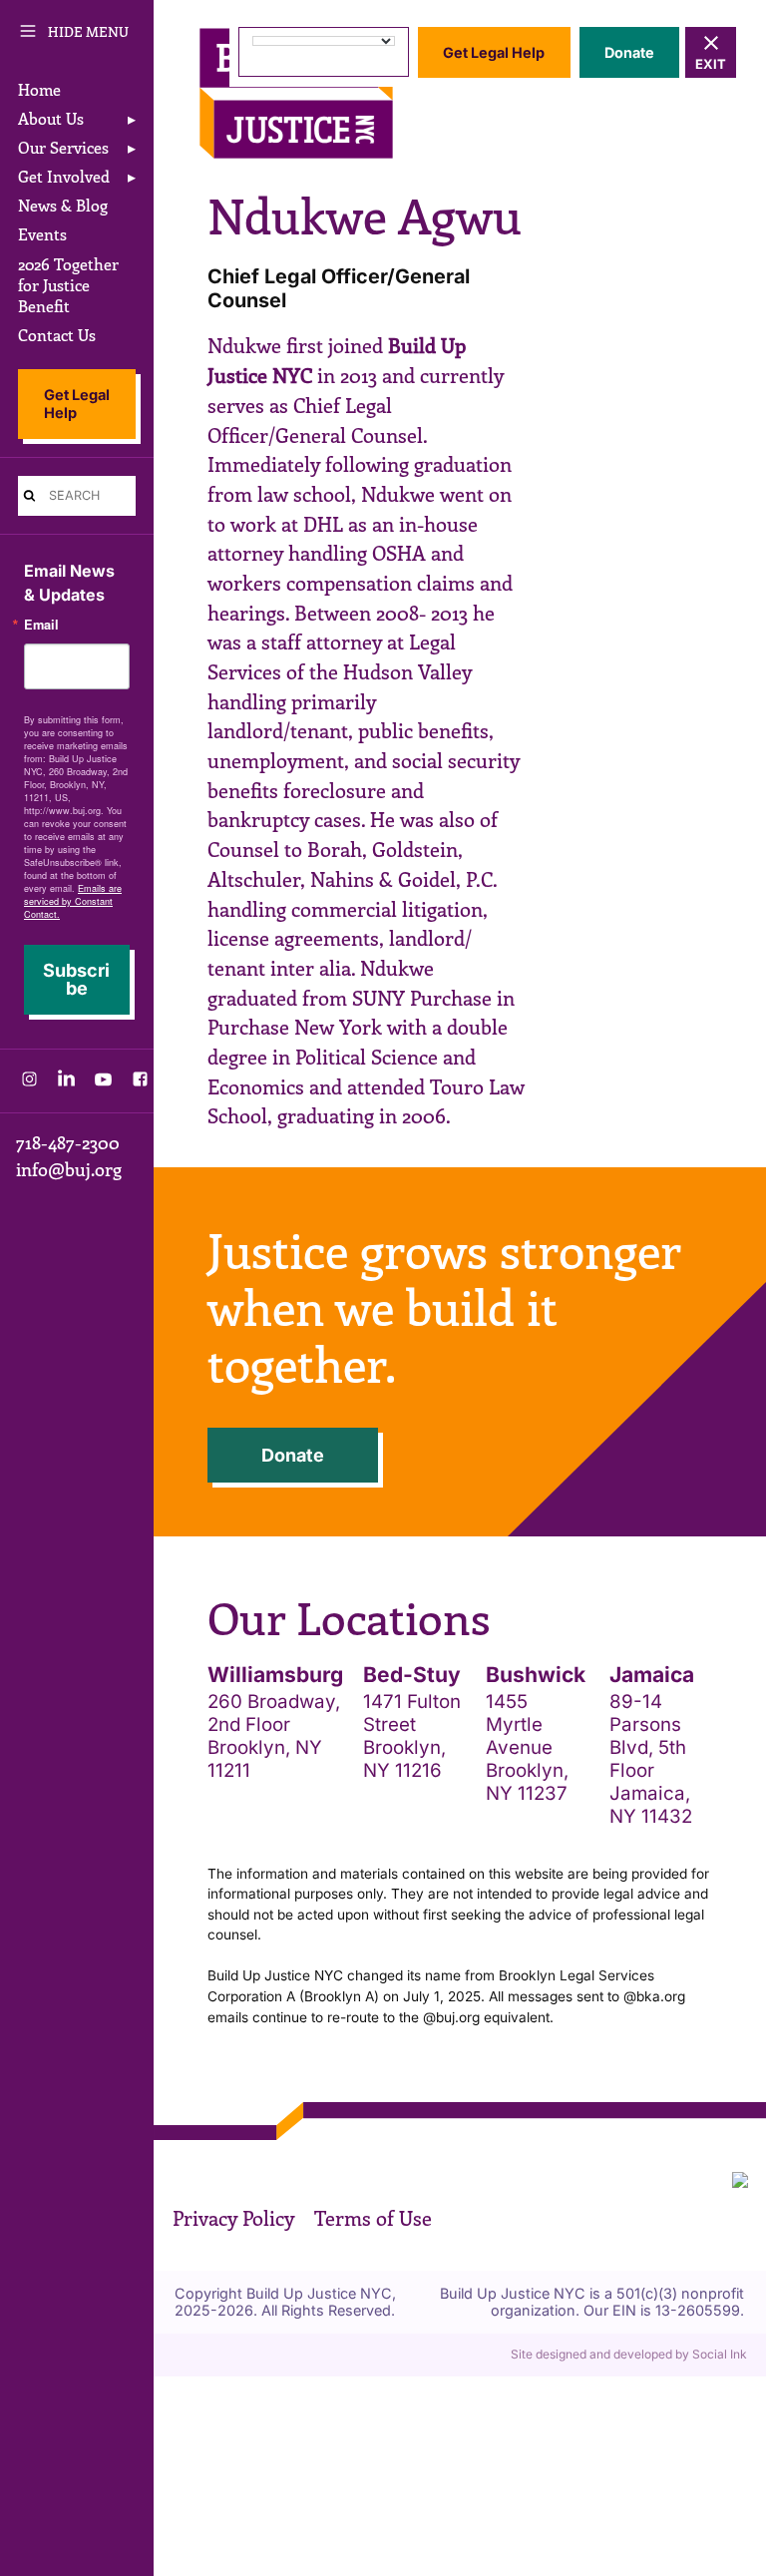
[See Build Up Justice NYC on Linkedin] (66, 1084)
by (629, 2354)
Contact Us (57, 335)
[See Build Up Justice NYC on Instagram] (29, 1084)
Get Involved (64, 176)
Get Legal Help (77, 404)
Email (41, 625)
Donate (629, 52)
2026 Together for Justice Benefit (68, 285)
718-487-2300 (68, 1142)
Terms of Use (373, 2218)
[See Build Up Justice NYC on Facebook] (140, 1084)
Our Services (63, 147)
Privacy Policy (233, 2218)
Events (42, 234)
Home (39, 89)
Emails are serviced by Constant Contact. (73, 901)
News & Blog (63, 205)
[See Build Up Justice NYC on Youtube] (103, 1084)
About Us (51, 118)
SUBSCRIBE (76, 979)
